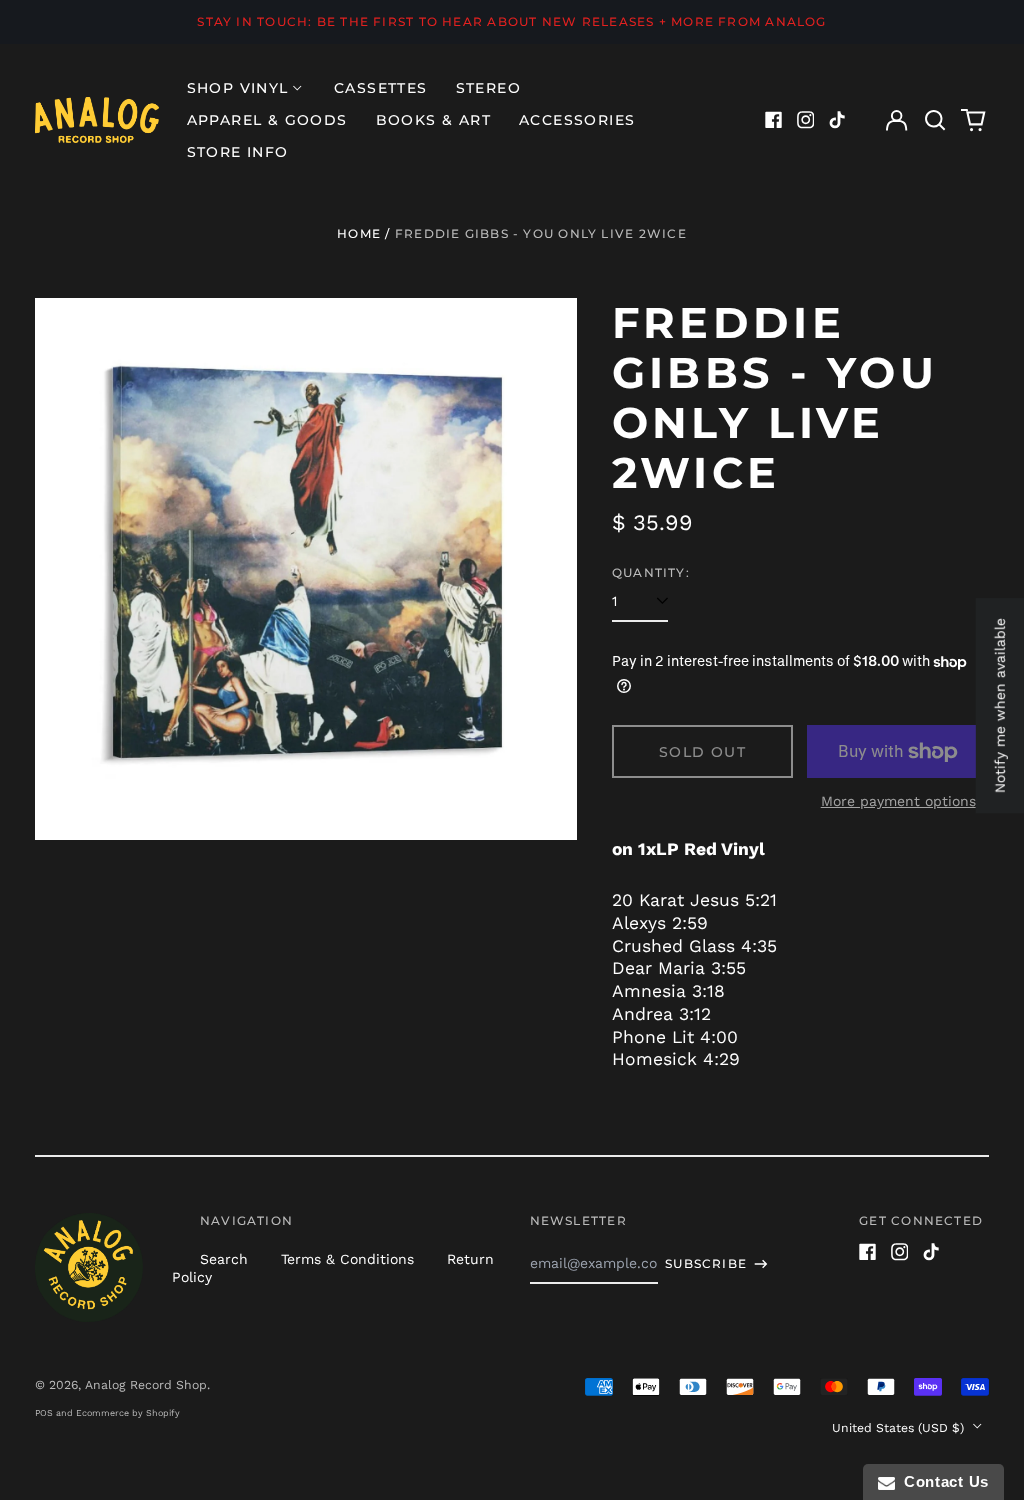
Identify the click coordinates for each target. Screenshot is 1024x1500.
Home (359, 233)
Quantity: (651, 572)
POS (44, 1413)
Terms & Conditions (347, 1259)
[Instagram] (806, 120)
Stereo (488, 88)
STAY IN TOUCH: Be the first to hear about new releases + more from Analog (511, 21)
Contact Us (942, 1481)
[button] (935, 120)
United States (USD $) (900, 1428)
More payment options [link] (898, 801)
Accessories (577, 120)
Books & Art (433, 120)
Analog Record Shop (146, 1385)
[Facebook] (774, 120)
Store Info (238, 152)
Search (224, 1259)
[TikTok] (837, 120)
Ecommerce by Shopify (128, 1413)
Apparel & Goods (267, 120)
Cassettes (381, 88)
